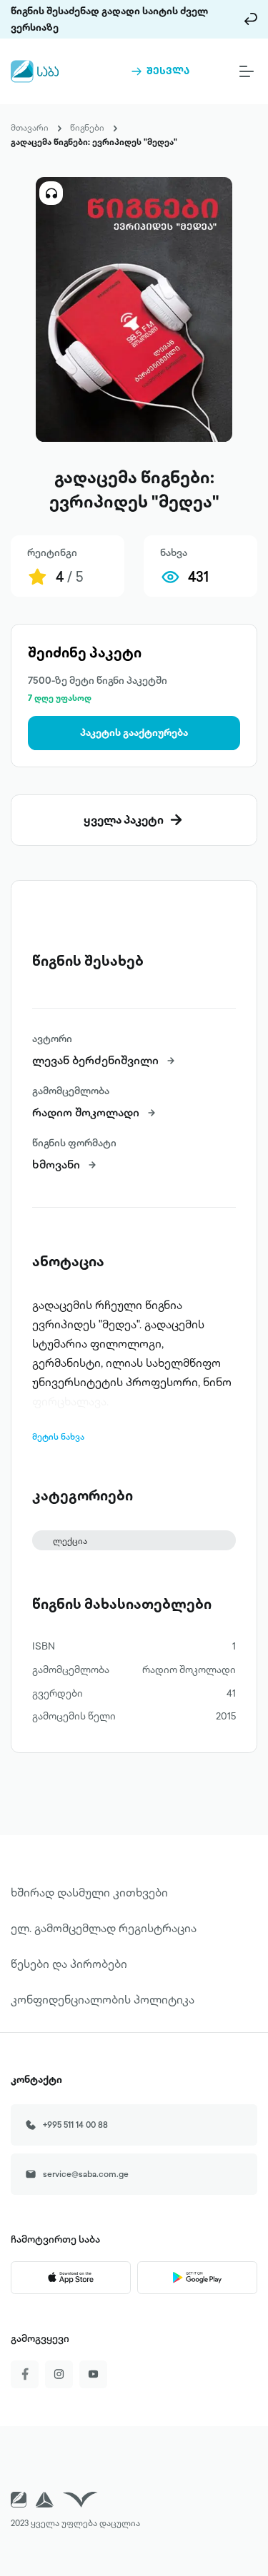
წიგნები (87, 127)
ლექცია (70, 1541)
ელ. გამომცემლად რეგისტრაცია (104, 1928)
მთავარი (30, 127)
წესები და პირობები (69, 1964)
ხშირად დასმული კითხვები (89, 1892)
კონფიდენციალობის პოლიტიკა (103, 1999)
